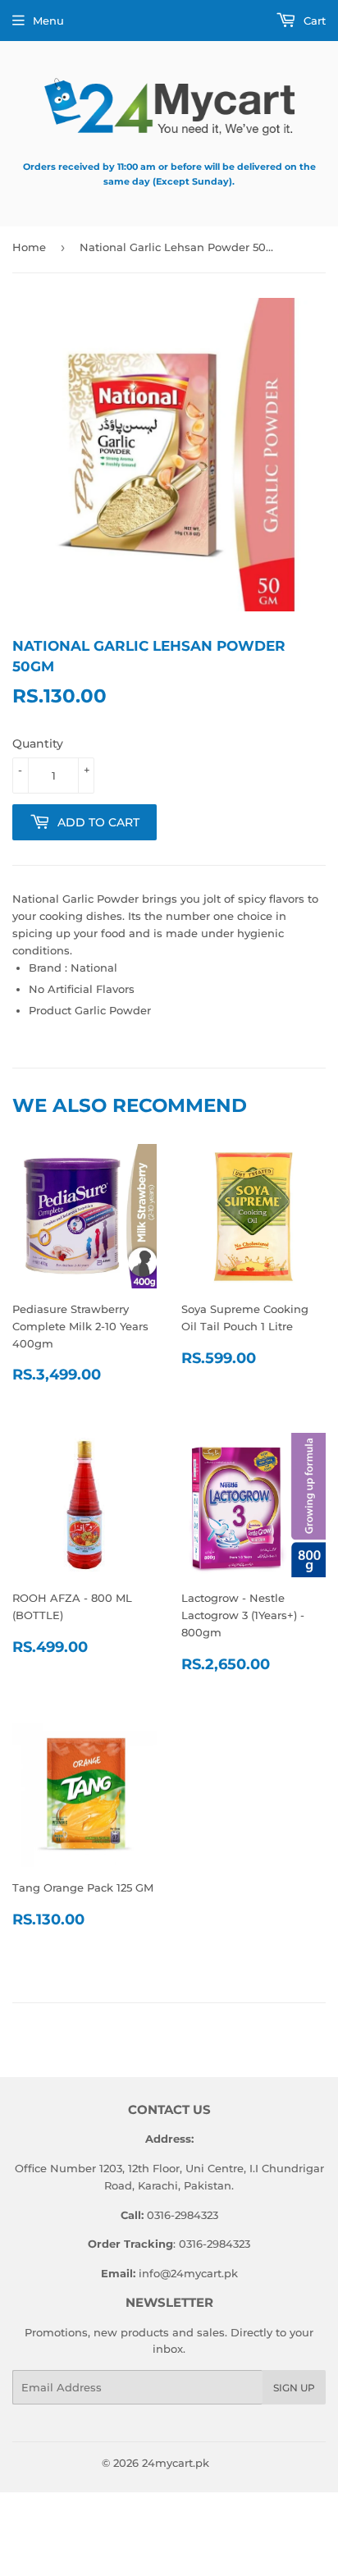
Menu (48, 21)
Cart (313, 21)
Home (29, 247)
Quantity (38, 744)
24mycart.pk (176, 2463)
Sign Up (294, 2388)
